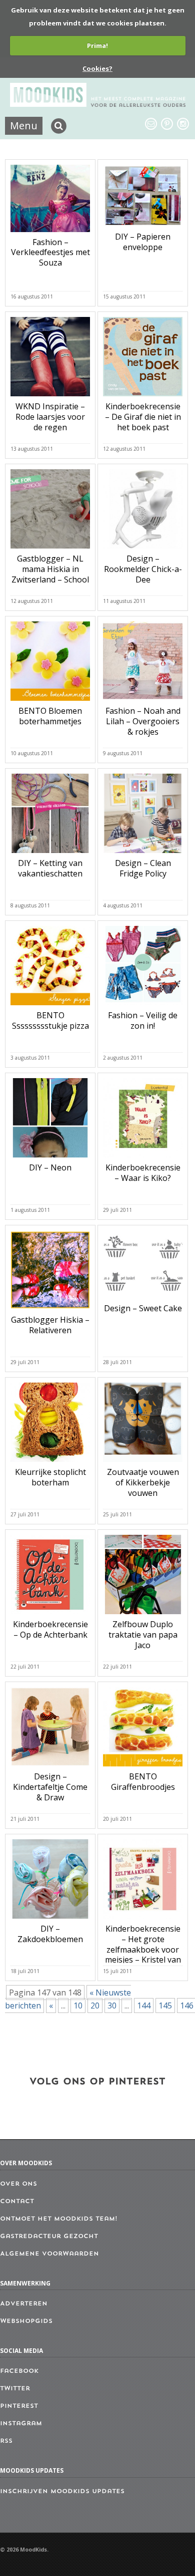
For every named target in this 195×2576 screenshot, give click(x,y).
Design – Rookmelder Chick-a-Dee (143, 569)
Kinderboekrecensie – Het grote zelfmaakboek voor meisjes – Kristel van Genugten (143, 1949)
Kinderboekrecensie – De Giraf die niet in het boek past (143, 417)
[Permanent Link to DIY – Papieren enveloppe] (143, 229)
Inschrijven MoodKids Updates (62, 2492)
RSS (6, 2441)
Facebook (19, 2371)
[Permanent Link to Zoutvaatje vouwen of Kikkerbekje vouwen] (143, 1464)
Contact (17, 2202)
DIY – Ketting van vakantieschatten (50, 868)
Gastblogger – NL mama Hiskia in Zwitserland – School (50, 569)
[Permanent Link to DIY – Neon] (50, 1159)
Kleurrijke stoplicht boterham (50, 1477)
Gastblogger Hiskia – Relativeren (50, 1325)
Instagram (21, 2424)
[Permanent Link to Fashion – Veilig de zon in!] (143, 1007)
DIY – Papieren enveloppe (143, 242)
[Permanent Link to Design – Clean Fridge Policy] (143, 855)
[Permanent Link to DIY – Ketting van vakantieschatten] (50, 855)
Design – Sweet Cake (143, 1308)
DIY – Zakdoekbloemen (50, 1934)
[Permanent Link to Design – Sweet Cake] (143, 1300)
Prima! (97, 45)
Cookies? (97, 68)
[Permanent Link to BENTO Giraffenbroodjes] (143, 1768)
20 (95, 2005)
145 (165, 2005)
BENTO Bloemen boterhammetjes (50, 716)
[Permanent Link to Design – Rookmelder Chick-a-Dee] (143, 551)
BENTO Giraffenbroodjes (143, 1782)
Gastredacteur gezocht (49, 2237)
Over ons (18, 2184)
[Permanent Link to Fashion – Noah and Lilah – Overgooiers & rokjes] (143, 703)
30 (112, 2005)
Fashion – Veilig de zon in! (143, 1020)
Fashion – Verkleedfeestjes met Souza (50, 253)
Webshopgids (26, 2321)
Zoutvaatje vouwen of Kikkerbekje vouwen (143, 1482)
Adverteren (24, 2304)
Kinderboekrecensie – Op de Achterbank (50, 1629)
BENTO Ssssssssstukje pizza (50, 1020)
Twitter (15, 2389)
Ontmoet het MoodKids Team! (59, 2219)
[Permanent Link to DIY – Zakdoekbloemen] (50, 1921)
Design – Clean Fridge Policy (143, 868)
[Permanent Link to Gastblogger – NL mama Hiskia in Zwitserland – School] (50, 551)
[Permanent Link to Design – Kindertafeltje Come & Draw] (50, 1768)
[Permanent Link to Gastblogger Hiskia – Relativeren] (50, 1312)
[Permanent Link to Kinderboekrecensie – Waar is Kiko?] (143, 1159)
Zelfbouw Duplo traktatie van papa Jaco (143, 1635)
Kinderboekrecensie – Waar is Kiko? (143, 1173)
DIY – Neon (50, 1167)
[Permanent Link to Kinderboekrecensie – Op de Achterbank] (50, 1616)
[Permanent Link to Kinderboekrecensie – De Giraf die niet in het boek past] (143, 398)
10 (78, 2005)
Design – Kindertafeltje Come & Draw (50, 1787)
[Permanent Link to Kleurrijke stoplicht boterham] (50, 1464)
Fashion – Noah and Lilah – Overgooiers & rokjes (143, 721)
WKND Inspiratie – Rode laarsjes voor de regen (50, 417)
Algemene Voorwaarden (49, 2254)
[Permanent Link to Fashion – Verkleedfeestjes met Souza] (50, 234)
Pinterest (19, 2406)
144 (144, 2005)
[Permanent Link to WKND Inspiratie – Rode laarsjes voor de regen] (50, 398)
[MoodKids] (98, 104)
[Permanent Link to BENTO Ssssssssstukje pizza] (50, 1007)
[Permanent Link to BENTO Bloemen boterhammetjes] (50, 703)
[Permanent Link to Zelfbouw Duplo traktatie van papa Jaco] (143, 1616)
